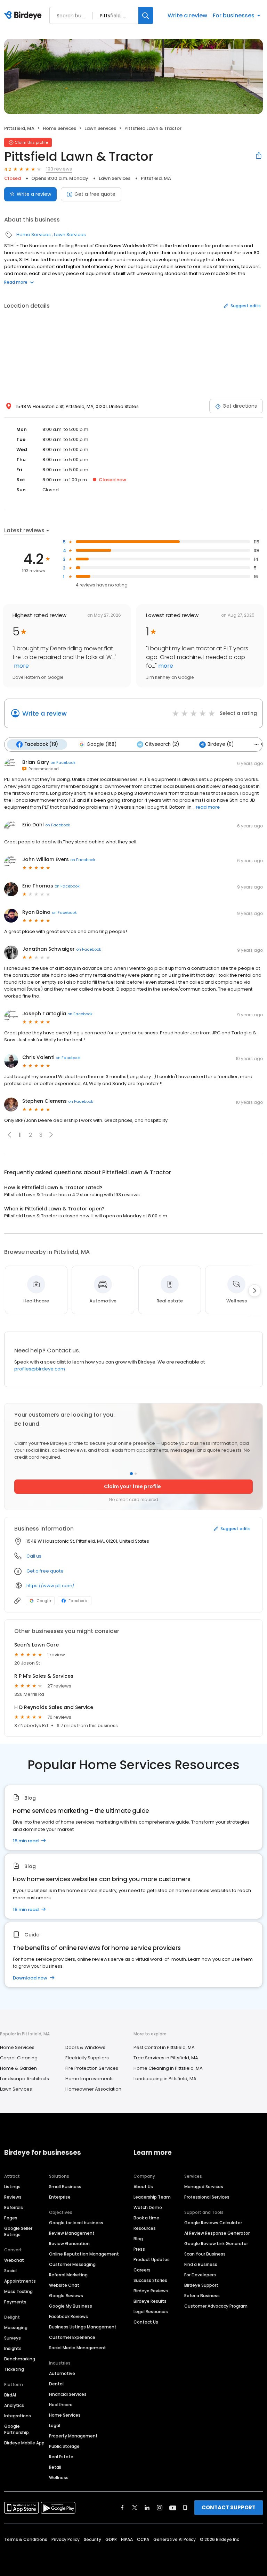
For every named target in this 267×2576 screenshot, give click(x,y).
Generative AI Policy (175, 2539)
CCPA (143, 2539)
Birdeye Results (150, 2301)
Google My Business (71, 2306)
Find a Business (201, 2264)
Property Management (73, 2436)
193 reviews (59, 169)
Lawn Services (100, 128)
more (21, 666)
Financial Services (68, 2394)
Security (92, 2539)
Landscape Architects (25, 2079)
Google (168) (102, 744)
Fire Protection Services (92, 2068)
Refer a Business (202, 2296)
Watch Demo (148, 2207)
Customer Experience (72, 2337)
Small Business (65, 2187)
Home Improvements (90, 2079)
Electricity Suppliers (87, 2058)
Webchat (14, 2260)
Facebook (78, 1601)
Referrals (14, 2207)
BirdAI (10, 2395)
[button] (51, 1135)
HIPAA (127, 2539)
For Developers (200, 2275)
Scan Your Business (205, 2254)
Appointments (20, 2281)
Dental (56, 2384)
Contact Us (146, 2322)
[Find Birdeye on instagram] (160, 2508)
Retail (55, 2467)
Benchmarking (20, 2359)
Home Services (59, 128)
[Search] (146, 15)
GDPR (111, 2539)
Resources (145, 2228)
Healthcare (61, 2405)
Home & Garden (18, 2068)
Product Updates (152, 2260)
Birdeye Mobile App (24, 2443)
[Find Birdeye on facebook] (122, 2508)
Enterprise (60, 2197)
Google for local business (76, 2223)
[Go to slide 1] (131, 1474)
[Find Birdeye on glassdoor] (185, 2508)
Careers (142, 2270)
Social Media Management (78, 2348)
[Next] (254, 1291)
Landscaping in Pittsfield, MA (165, 2079)
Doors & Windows (85, 2047)
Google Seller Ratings (18, 2231)
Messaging (16, 2328)
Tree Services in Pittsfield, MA (166, 2058)
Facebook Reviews (68, 2316)
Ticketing (14, 2369)
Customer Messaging (72, 2264)
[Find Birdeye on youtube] (173, 2508)
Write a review (187, 15)
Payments (15, 2302)
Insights (13, 2348)
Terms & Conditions (26, 2539)
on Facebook (63, 762)
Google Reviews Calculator (213, 2223)
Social (10, 2271)
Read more (16, 282)
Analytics (14, 2405)
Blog (138, 2239)
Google (44, 1601)
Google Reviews (66, 2296)
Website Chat (64, 2285)
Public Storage (64, 2446)
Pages (11, 2218)
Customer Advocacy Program (216, 2306)
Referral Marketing (68, 2275)
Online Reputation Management (84, 2254)
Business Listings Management (83, 2327)
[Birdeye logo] (24, 16)
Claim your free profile (132, 1486)
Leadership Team (152, 2197)
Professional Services (207, 2197)
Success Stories (150, 2280)
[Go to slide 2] (136, 1474)
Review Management (72, 2233)
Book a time (146, 2218)
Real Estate (61, 2457)
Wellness (59, 2478)
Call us (34, 1556)
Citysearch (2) (162, 744)
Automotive (62, 2373)
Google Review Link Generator (216, 2244)
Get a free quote (95, 194)
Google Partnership (17, 2429)
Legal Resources (151, 2312)
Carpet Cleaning (19, 2058)
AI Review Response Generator (217, 2233)
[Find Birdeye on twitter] (135, 2508)
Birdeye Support (201, 2285)
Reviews (13, 2197)
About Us (143, 2187)
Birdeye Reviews (151, 2291)
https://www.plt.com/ (50, 1586)
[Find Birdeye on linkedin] (147, 2508)
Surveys (13, 2338)
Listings (12, 2187)
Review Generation (69, 2244)
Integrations (18, 2416)
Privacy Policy (66, 2539)
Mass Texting (18, 2291)
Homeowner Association (93, 2089)
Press (139, 2249)
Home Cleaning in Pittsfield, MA (168, 2068)
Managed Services (204, 2187)
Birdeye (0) (221, 744)
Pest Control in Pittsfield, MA (164, 2047)
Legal (55, 2425)
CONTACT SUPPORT (229, 2507)
